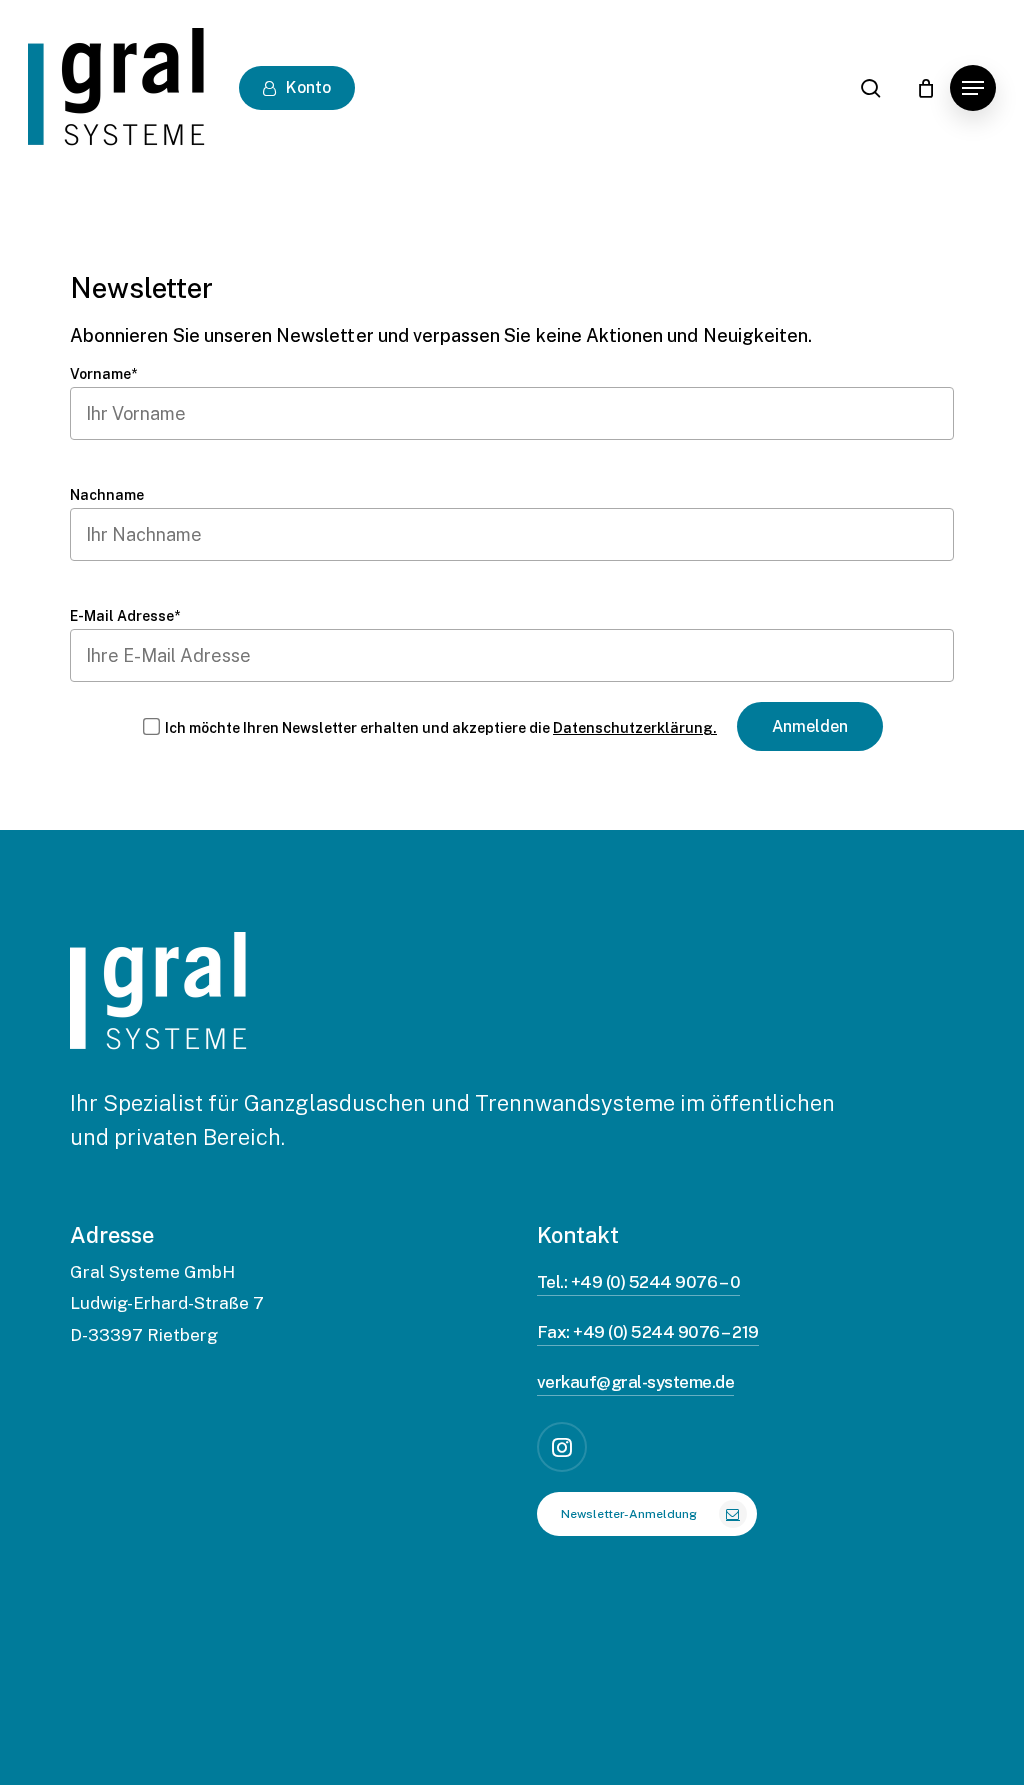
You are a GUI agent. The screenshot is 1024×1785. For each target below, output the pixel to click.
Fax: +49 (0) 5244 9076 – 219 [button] (648, 1332)
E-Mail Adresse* (125, 616)
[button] (973, 88)
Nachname (107, 495)
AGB (241, 1742)
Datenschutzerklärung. (635, 728)
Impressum (115, 1742)
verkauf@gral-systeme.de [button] (635, 1382)
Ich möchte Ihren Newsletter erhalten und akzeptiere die (441, 728)
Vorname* (103, 374)
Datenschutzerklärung (415, 1742)
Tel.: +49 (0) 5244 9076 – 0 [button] (638, 1282)
